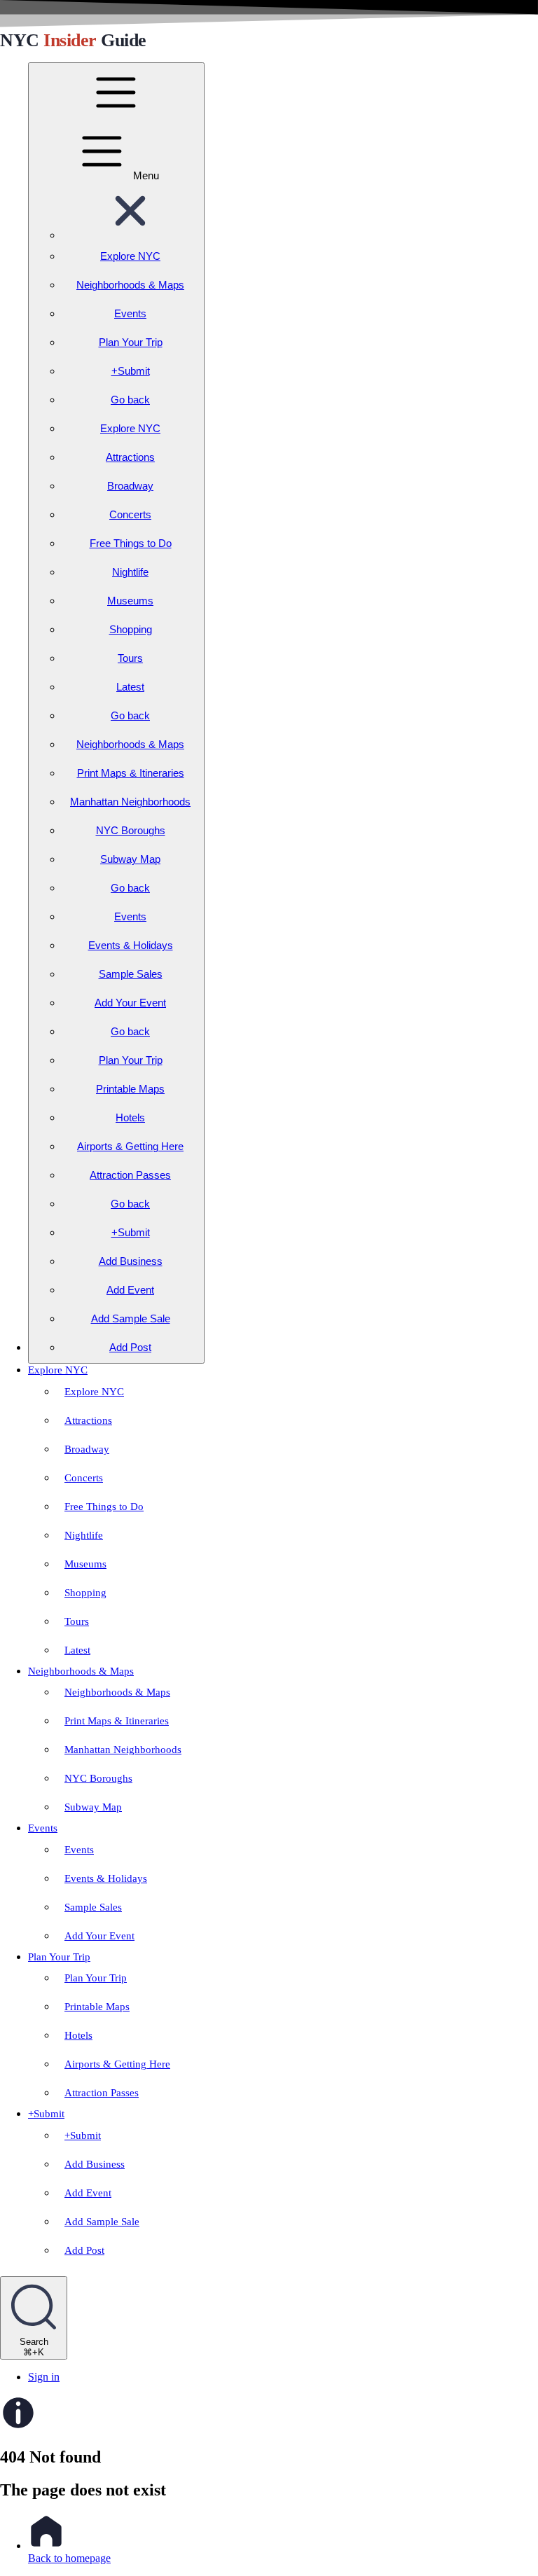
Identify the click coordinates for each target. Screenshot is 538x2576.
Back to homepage (69, 2558)
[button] (130, 235)
